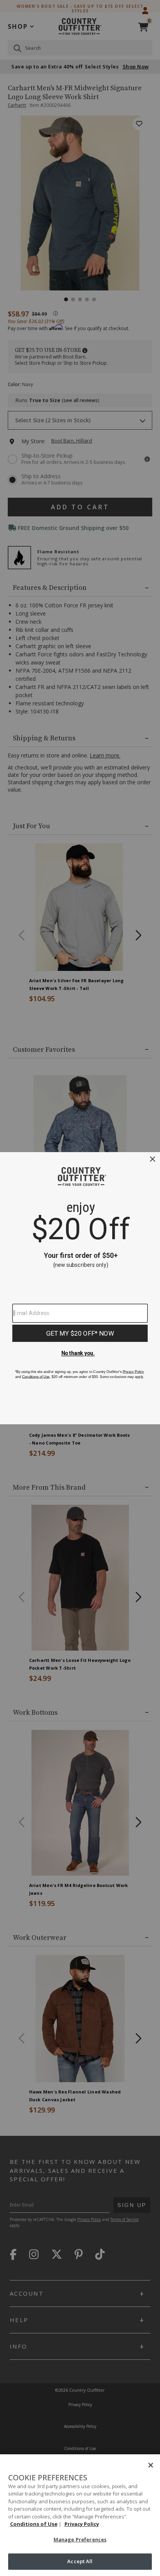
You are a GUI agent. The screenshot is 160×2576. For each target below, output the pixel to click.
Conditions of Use (34, 2524)
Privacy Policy (82, 2524)
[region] (80, 2515)
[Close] (151, 2465)
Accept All (80, 2561)
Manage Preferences (80, 2539)
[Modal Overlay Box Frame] (80, 1288)
